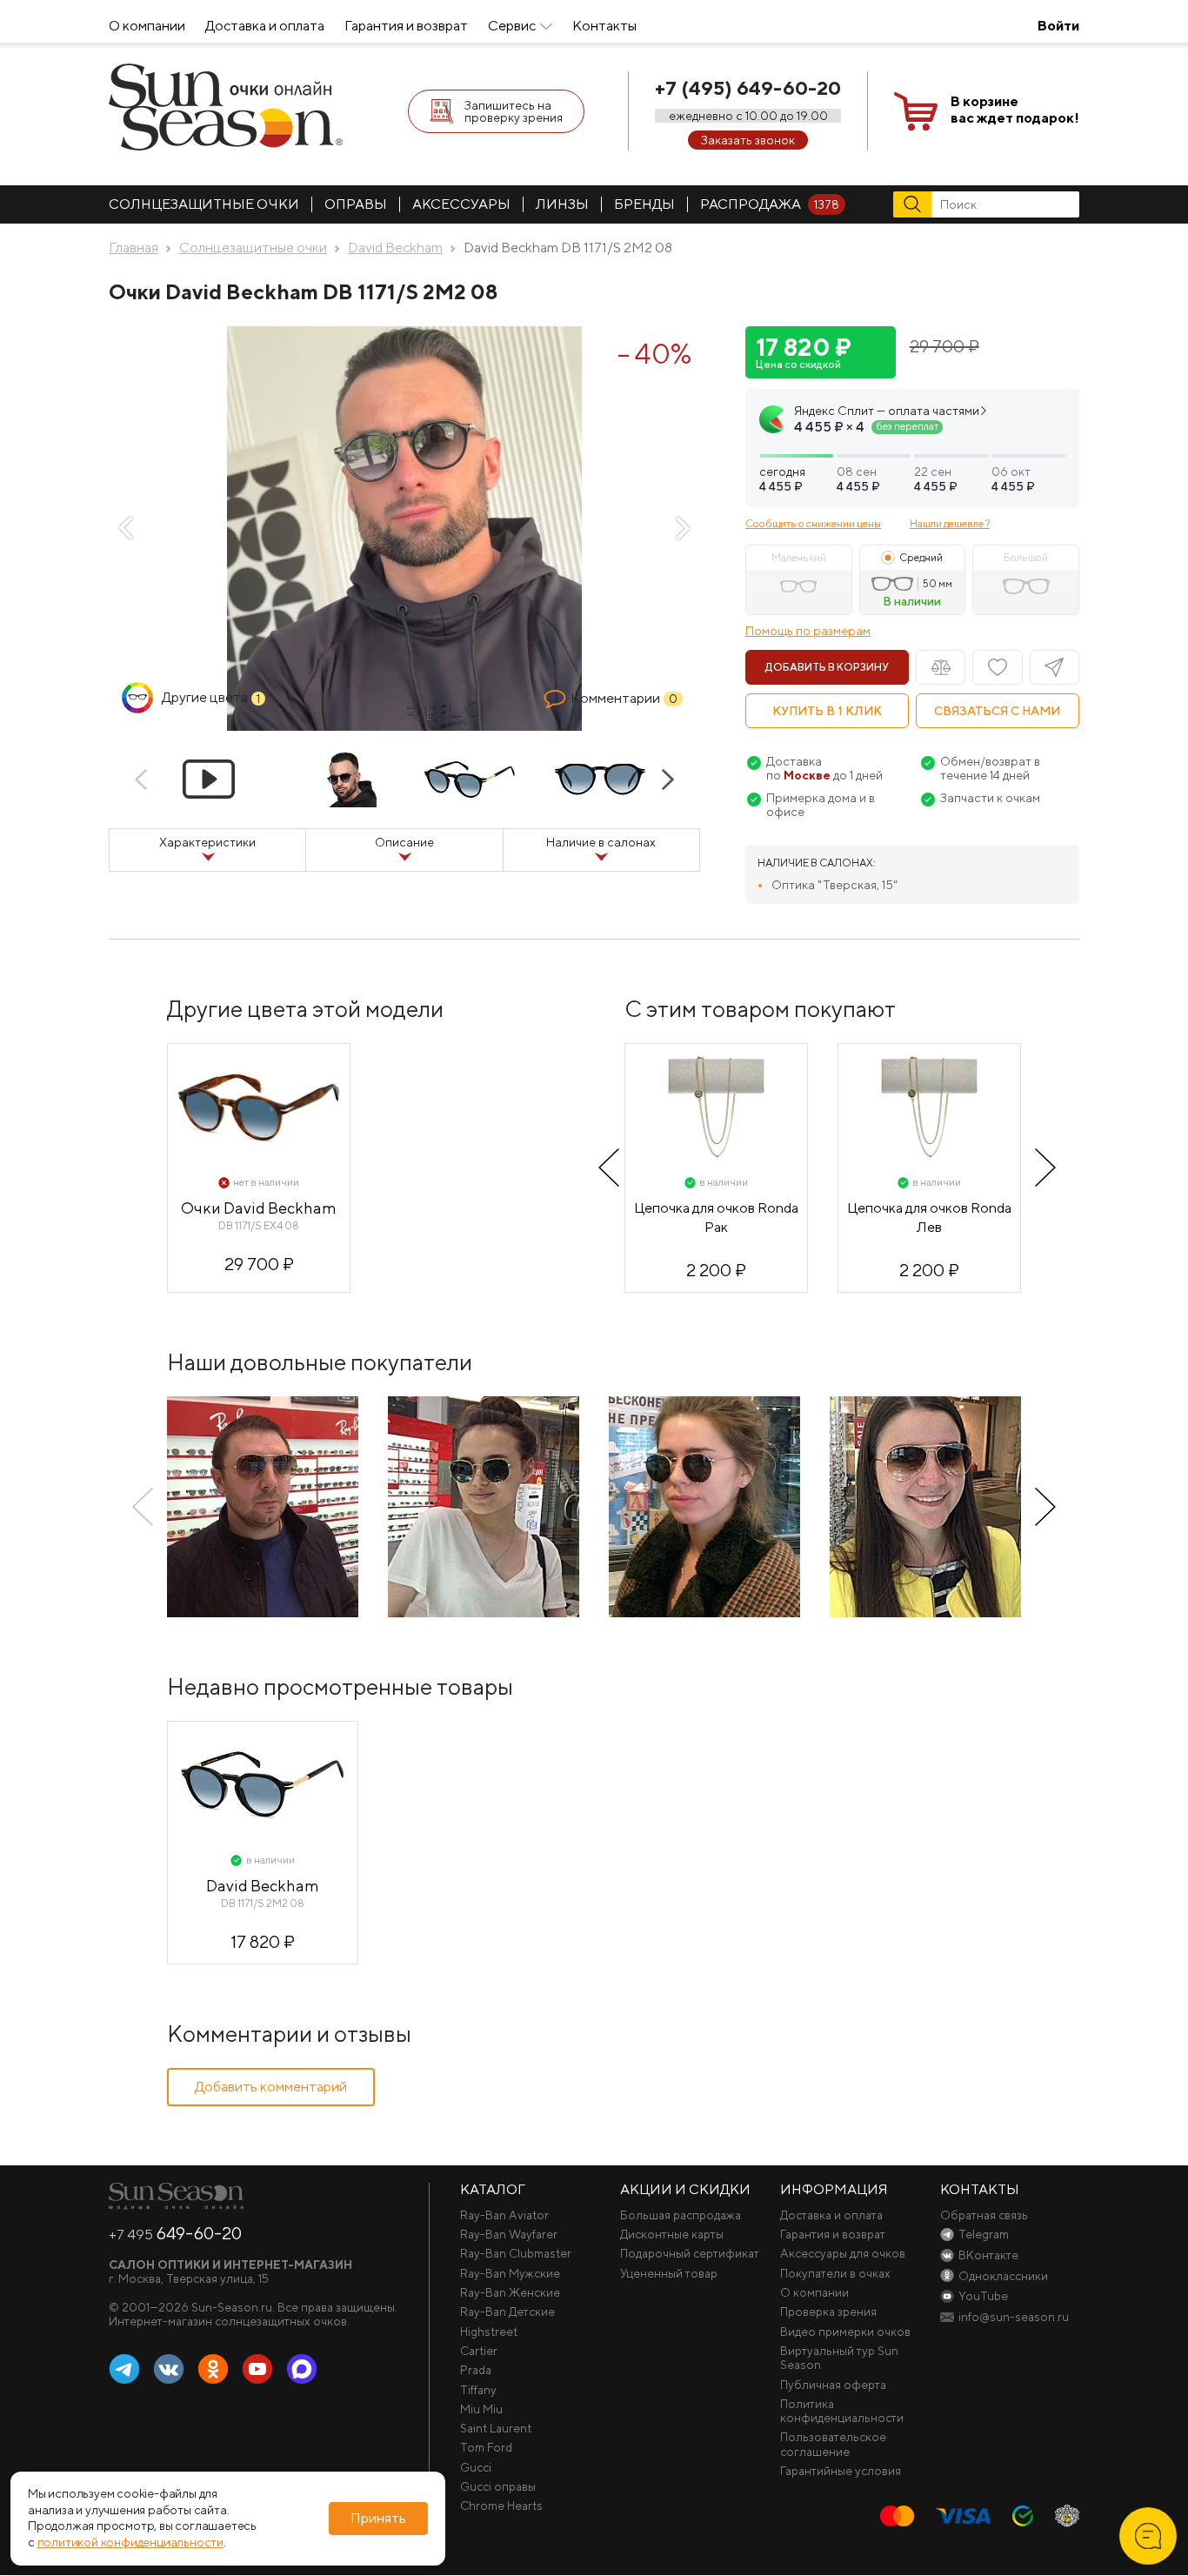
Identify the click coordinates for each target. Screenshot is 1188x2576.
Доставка (794, 761)
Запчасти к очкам (990, 798)
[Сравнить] (941, 667)
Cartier (479, 2351)
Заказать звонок (748, 140)
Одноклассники (213, 2370)
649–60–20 (175, 2233)
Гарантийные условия (841, 2471)
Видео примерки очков (845, 2332)
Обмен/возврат (986, 761)
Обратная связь (984, 2215)
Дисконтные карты (672, 2234)
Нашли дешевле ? (950, 523)
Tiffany (478, 2390)
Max (302, 2370)
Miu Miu (481, 2409)
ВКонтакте (169, 2370)
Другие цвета (211, 697)
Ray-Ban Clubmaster (516, 2253)
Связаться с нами (997, 711)
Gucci (476, 2467)
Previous (126, 528)
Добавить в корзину (827, 667)
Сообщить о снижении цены (813, 523)
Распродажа (770, 204)
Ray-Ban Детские (507, 2312)
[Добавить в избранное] (997, 667)
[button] (912, 448)
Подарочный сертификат (690, 2253)
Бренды (644, 204)
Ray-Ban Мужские (510, 2273)
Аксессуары (461, 204)
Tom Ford (486, 2447)
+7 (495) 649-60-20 (748, 88)
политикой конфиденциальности (130, 2543)
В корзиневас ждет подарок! (1015, 110)
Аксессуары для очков (843, 2253)
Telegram (124, 2370)
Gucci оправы (498, 2486)
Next (683, 528)
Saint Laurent (496, 2428)
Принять (378, 2518)
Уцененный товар (669, 2273)
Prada (476, 2370)
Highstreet (489, 2332)
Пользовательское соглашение (833, 2444)
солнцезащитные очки (204, 204)
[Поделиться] (1055, 667)
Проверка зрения (828, 2312)
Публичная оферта (833, 2385)
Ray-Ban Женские (510, 2292)
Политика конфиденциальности (842, 2411)
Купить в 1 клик (827, 711)
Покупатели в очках (835, 2273)
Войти (1058, 26)
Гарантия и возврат (406, 26)
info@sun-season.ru (1014, 2317)
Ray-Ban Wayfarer (509, 2234)
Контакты (604, 26)
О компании (147, 26)
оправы (356, 204)
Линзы (562, 204)
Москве (807, 775)
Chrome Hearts (501, 2506)
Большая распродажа (681, 2215)
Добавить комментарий (271, 2087)
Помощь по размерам (808, 631)
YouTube (257, 2370)
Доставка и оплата (265, 26)
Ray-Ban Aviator (504, 2215)
